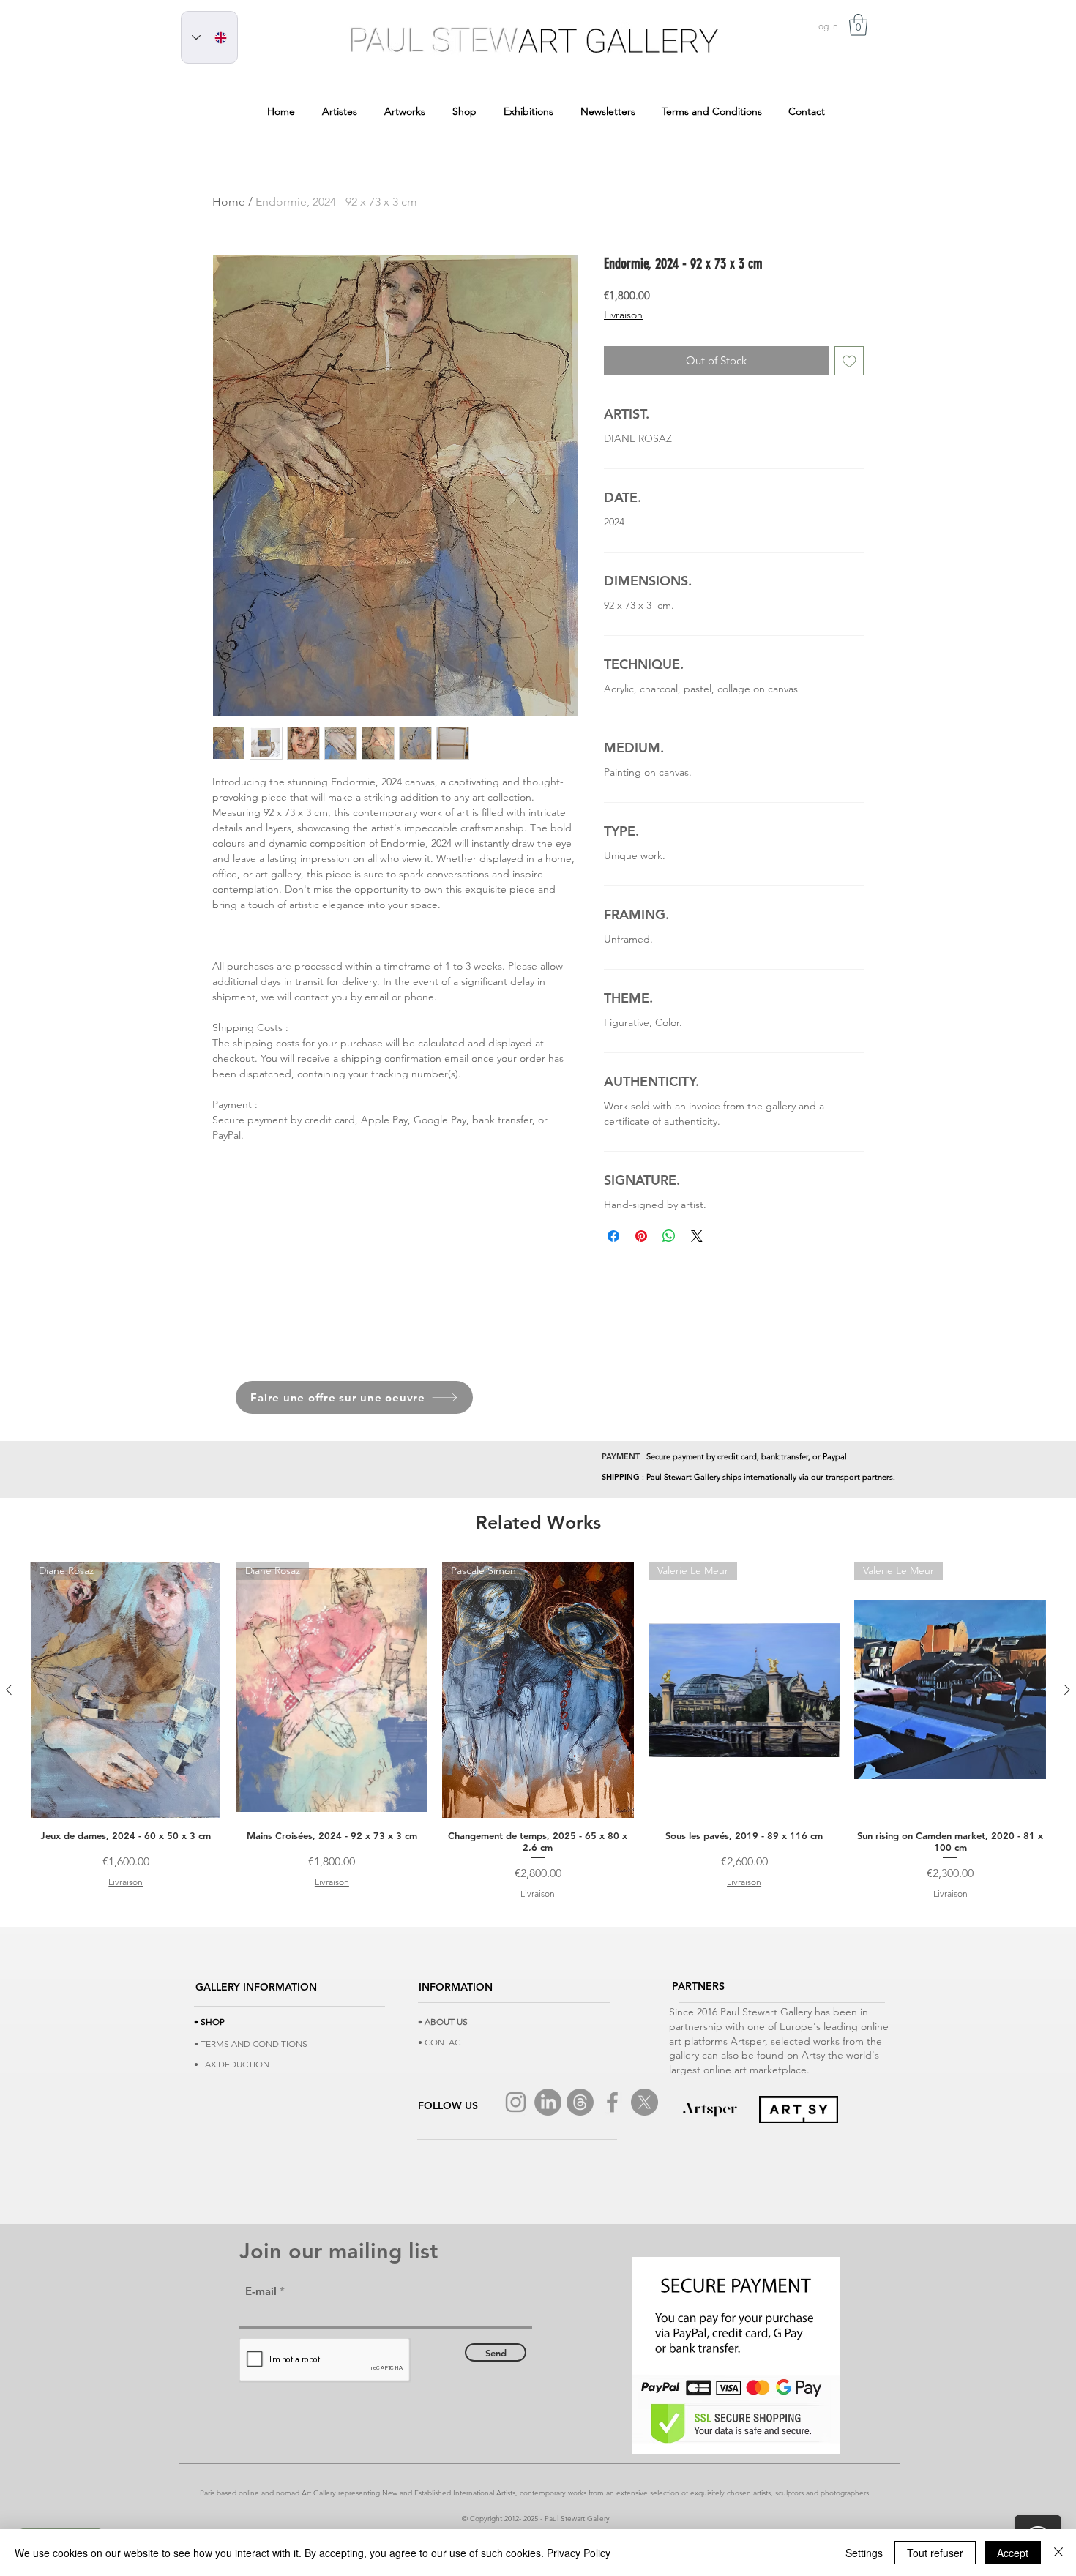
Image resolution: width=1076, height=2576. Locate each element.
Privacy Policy (579, 2553)
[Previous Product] (9, 1690)
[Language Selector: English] (209, 37)
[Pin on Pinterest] (641, 1236)
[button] (858, 25)
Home (229, 202)
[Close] (1058, 2553)
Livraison (623, 315)
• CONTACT (442, 2042)
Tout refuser (935, 2553)
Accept (1013, 2553)
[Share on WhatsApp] (669, 1236)
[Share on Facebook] (613, 1236)
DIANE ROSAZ (638, 438)
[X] (645, 2102)
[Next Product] (1067, 1690)
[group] (538, 1731)
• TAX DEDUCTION (232, 2064)
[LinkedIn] (548, 2102)
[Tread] (580, 2102)
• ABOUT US (443, 2022)
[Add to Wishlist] (849, 361)
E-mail (261, 2291)
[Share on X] (697, 1236)
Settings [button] (864, 2553)
